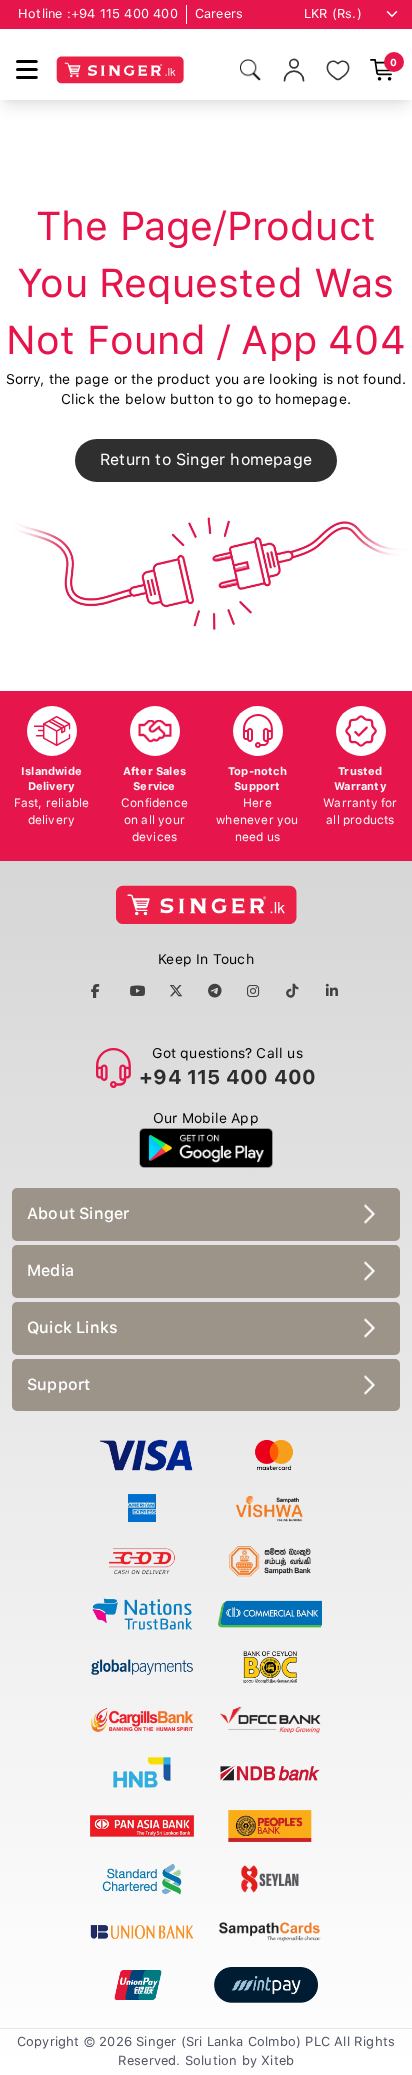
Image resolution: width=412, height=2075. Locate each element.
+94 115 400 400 (124, 13)
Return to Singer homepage (206, 459)
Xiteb (277, 2060)
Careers (219, 13)
